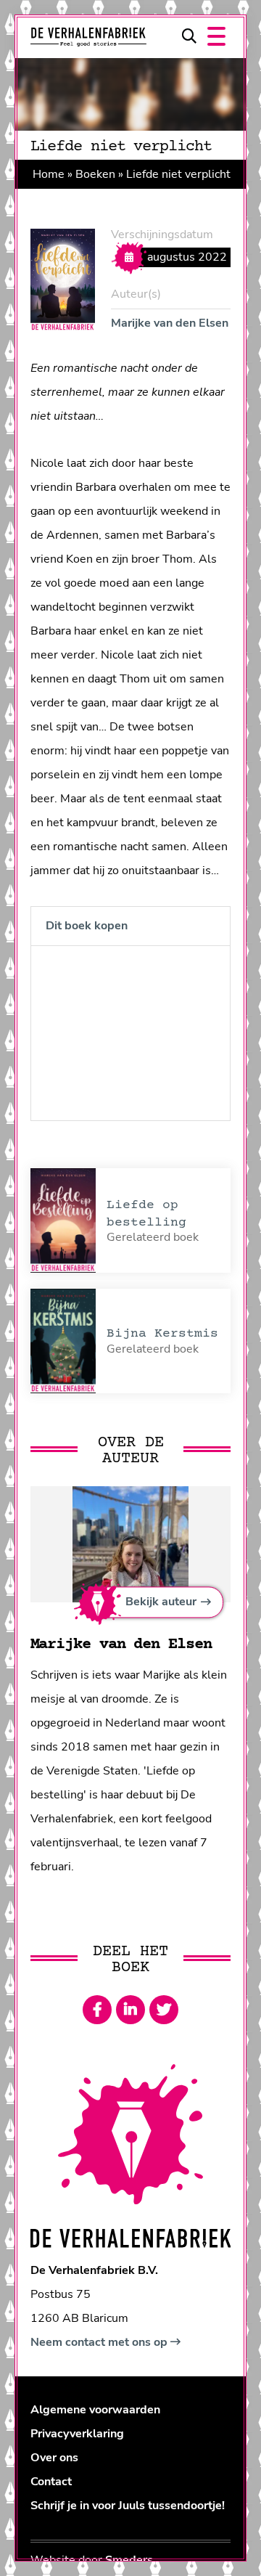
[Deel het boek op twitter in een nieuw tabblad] (164, 2010)
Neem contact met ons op (100, 2342)
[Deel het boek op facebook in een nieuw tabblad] (97, 2010)
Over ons (54, 2458)
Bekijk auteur (161, 1602)
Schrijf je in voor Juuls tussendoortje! (128, 2506)
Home (49, 174)
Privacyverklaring (77, 2434)
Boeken (95, 174)
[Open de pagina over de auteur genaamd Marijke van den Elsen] (130, 1544)
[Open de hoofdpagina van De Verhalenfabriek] (88, 37)
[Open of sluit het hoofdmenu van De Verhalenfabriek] (216, 36)
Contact (51, 2482)
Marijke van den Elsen (170, 323)
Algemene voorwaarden (95, 2410)
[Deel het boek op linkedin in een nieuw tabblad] (130, 2010)
